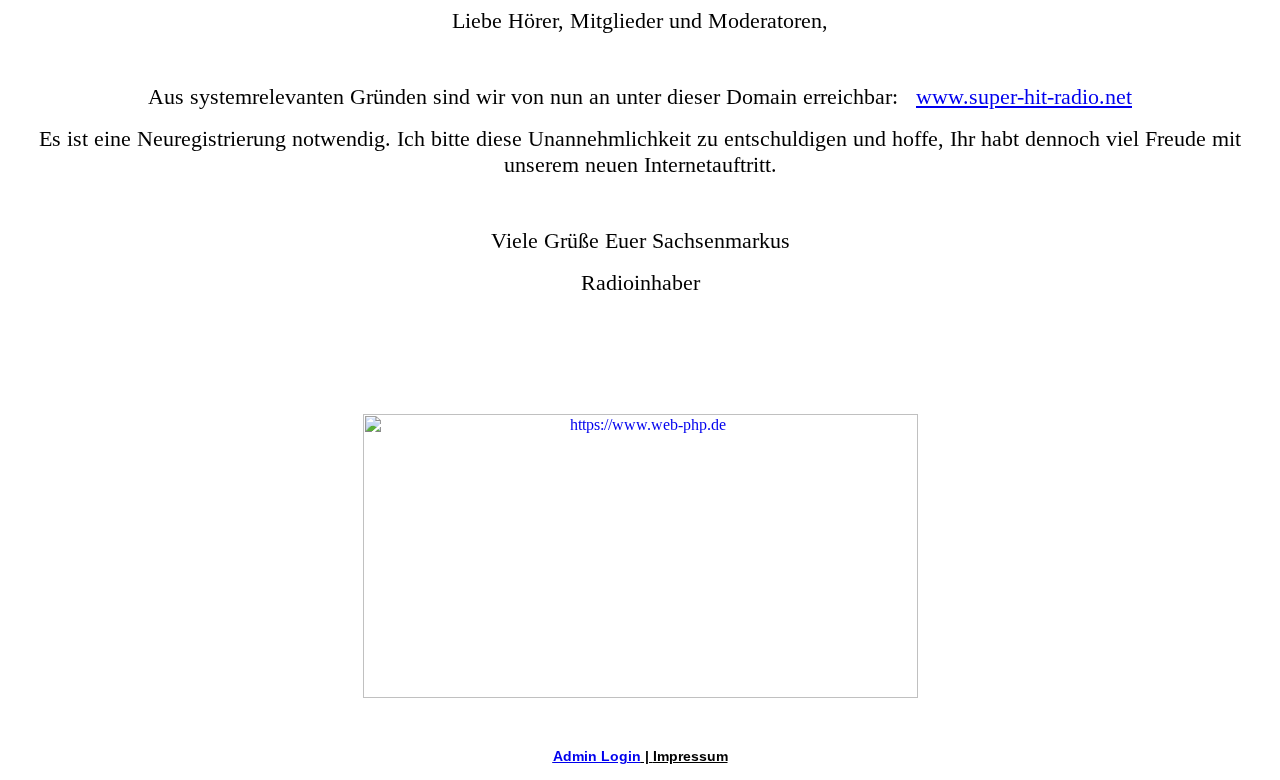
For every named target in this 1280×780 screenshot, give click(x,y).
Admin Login (597, 756)
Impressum (690, 756)
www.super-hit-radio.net (1024, 96)
